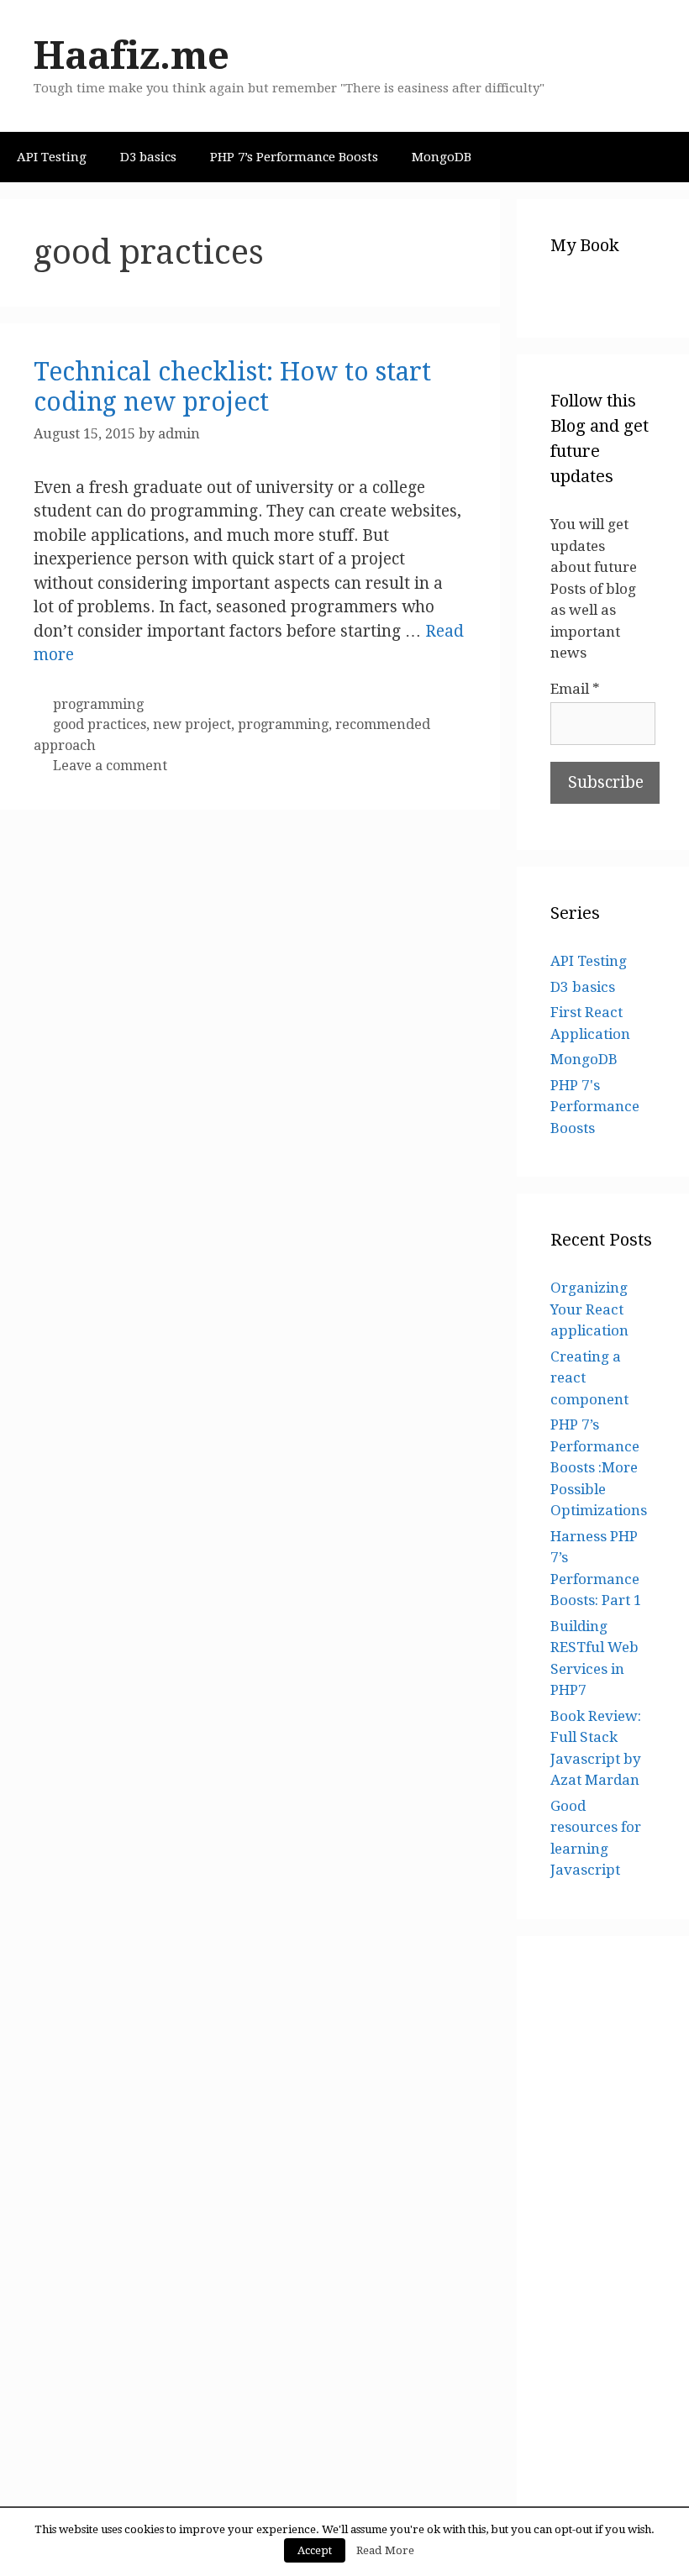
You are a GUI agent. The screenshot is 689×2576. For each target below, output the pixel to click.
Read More (385, 2550)
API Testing (52, 157)
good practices (100, 724)
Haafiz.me (131, 56)
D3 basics (148, 157)
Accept (315, 2550)
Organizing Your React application (589, 1309)
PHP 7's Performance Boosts (595, 1107)
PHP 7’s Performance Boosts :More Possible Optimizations (599, 1467)
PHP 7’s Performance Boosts (294, 157)
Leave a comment (110, 766)
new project (192, 724)
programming (98, 704)
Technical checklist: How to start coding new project (232, 387)
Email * (575, 689)
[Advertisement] (603, 2222)
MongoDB (442, 157)
